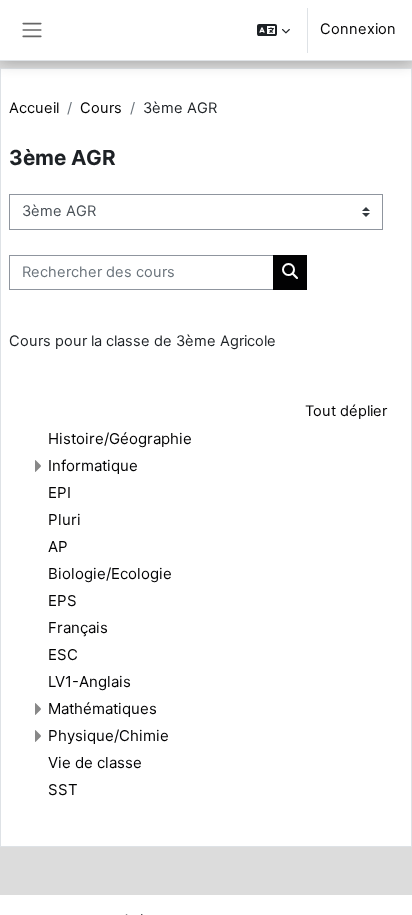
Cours (101, 108)
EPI (59, 492)
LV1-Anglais (89, 681)
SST (63, 789)
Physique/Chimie (108, 735)
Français (78, 627)
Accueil (34, 108)
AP (58, 546)
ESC (63, 654)
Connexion (358, 29)
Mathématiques (102, 708)
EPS (62, 600)
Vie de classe (95, 762)
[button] (273, 30)
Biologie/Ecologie (110, 573)
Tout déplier (346, 411)
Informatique (93, 465)
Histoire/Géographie (120, 438)
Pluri (64, 519)
